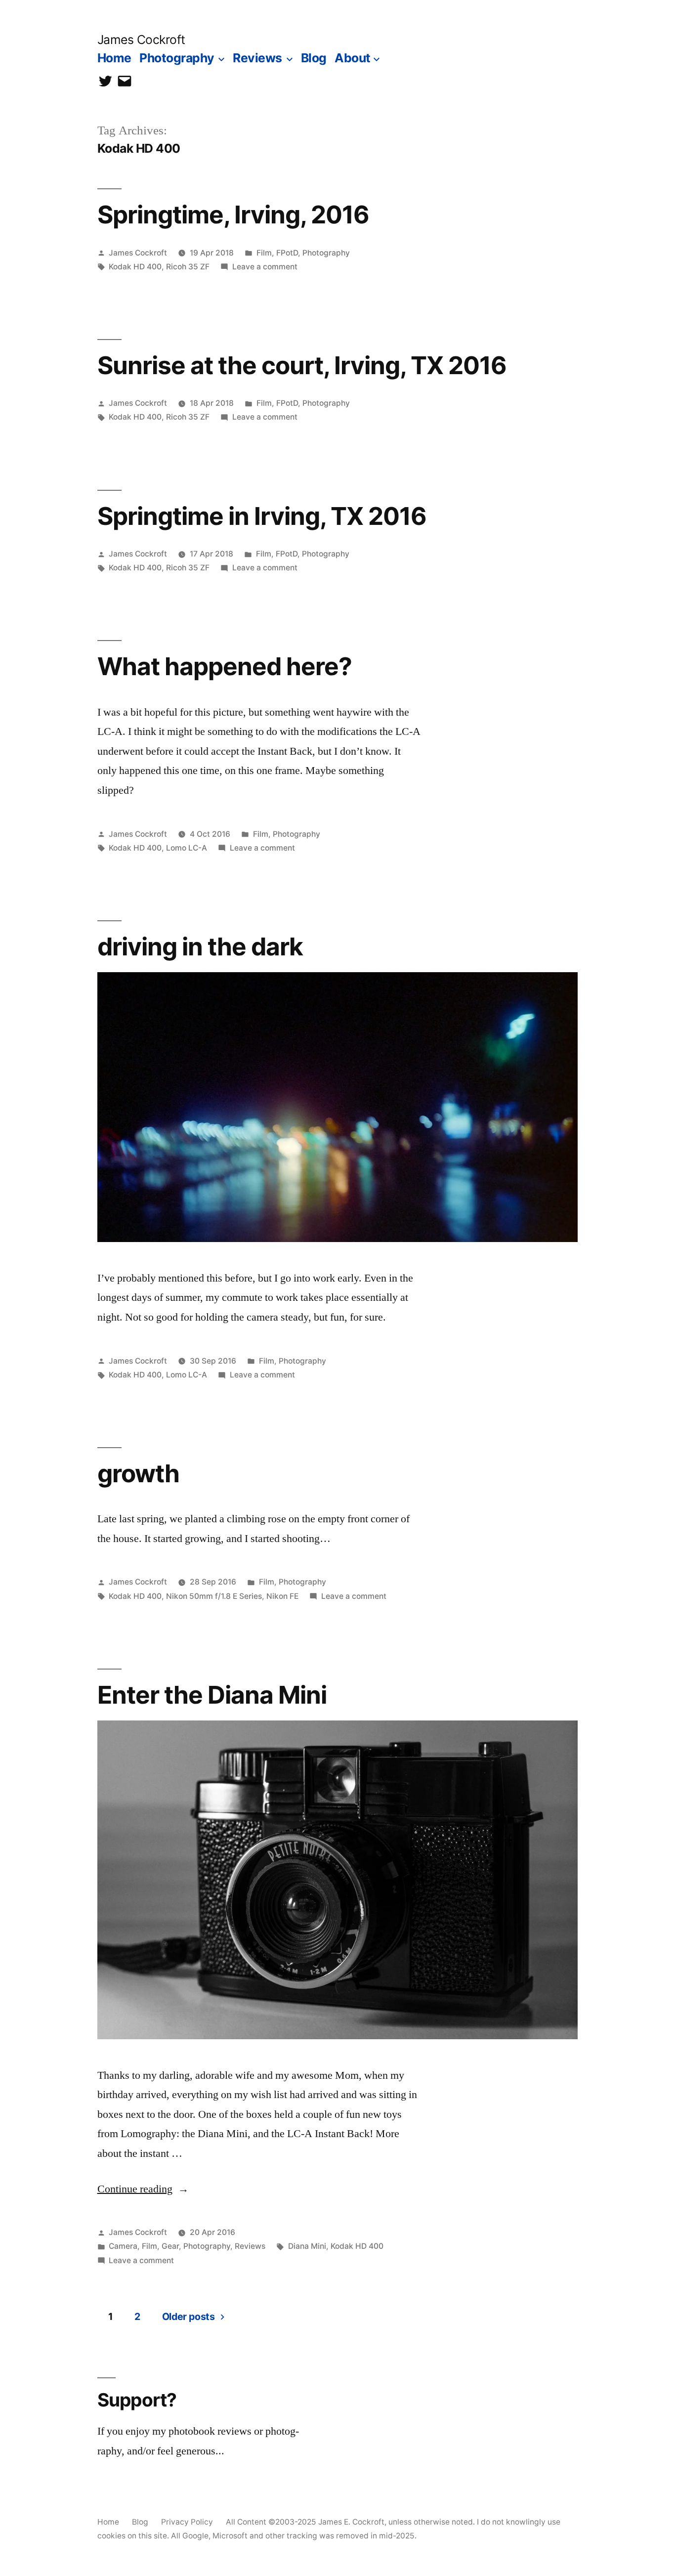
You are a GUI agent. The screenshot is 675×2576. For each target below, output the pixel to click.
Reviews (257, 58)
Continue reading (143, 2189)
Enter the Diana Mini (212, 1695)
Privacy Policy (187, 2522)
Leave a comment (265, 267)
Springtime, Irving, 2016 (233, 215)
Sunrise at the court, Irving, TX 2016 (302, 365)
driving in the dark (200, 946)
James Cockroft (141, 40)
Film (264, 253)
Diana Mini (307, 2246)
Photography (177, 58)
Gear (170, 2246)
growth (138, 1473)
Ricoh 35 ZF (188, 267)
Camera (123, 2246)
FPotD (287, 253)
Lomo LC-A (187, 848)
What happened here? (225, 666)
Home (114, 58)
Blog (314, 58)
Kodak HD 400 (135, 267)
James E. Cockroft (351, 2522)
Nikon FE (282, 1596)
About (353, 58)
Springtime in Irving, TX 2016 (262, 516)
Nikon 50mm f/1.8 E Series (214, 1596)
